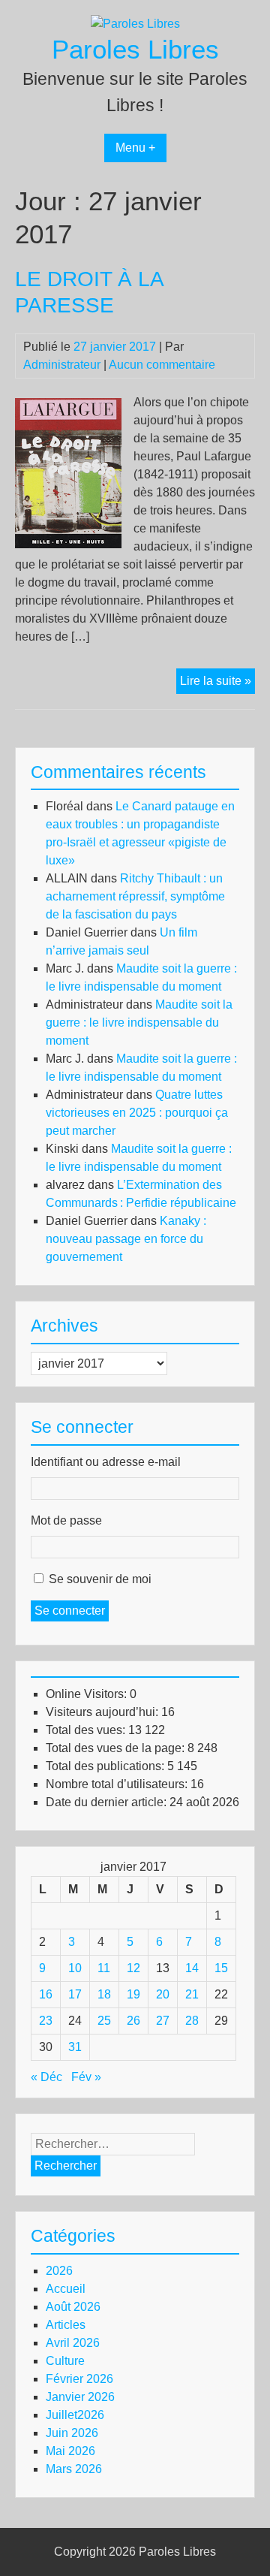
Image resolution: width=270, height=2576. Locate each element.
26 (133, 2021)
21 (192, 1994)
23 (46, 2021)
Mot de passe (66, 1520)
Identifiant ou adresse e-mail (106, 1462)
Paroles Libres (135, 49)
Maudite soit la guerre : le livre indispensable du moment (139, 1023)
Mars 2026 (74, 2469)
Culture (65, 2361)
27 (163, 2021)
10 (75, 1968)
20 (163, 1994)
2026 (59, 2271)
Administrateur (62, 365)
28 (192, 2021)
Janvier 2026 (80, 2397)
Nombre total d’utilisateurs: (118, 1784)
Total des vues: (87, 1730)
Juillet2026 (75, 2415)
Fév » (86, 2077)
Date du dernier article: (108, 1802)
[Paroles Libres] (135, 24)
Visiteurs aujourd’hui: (103, 1712)
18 (104, 1994)
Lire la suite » (217, 684)
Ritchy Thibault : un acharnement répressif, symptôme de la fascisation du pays (135, 896)
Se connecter (70, 1611)
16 (46, 1994)
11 (104, 1968)
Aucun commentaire (162, 365)
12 (133, 1968)
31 (75, 2047)
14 (192, 1968)
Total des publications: (106, 1766)
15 (221, 1968)
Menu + (135, 148)
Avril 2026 (73, 2343)
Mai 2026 (70, 2451)
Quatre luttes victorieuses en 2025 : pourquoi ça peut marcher (137, 1113)
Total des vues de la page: (117, 1748)
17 (75, 1994)
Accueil (66, 2289)
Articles (66, 2325)
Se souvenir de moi (100, 1579)
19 (133, 1994)
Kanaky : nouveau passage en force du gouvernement (126, 1239)
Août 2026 (73, 2307)
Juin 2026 (72, 2433)
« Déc (46, 2077)
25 (104, 2021)
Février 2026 (79, 2379)
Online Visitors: (88, 1694)
